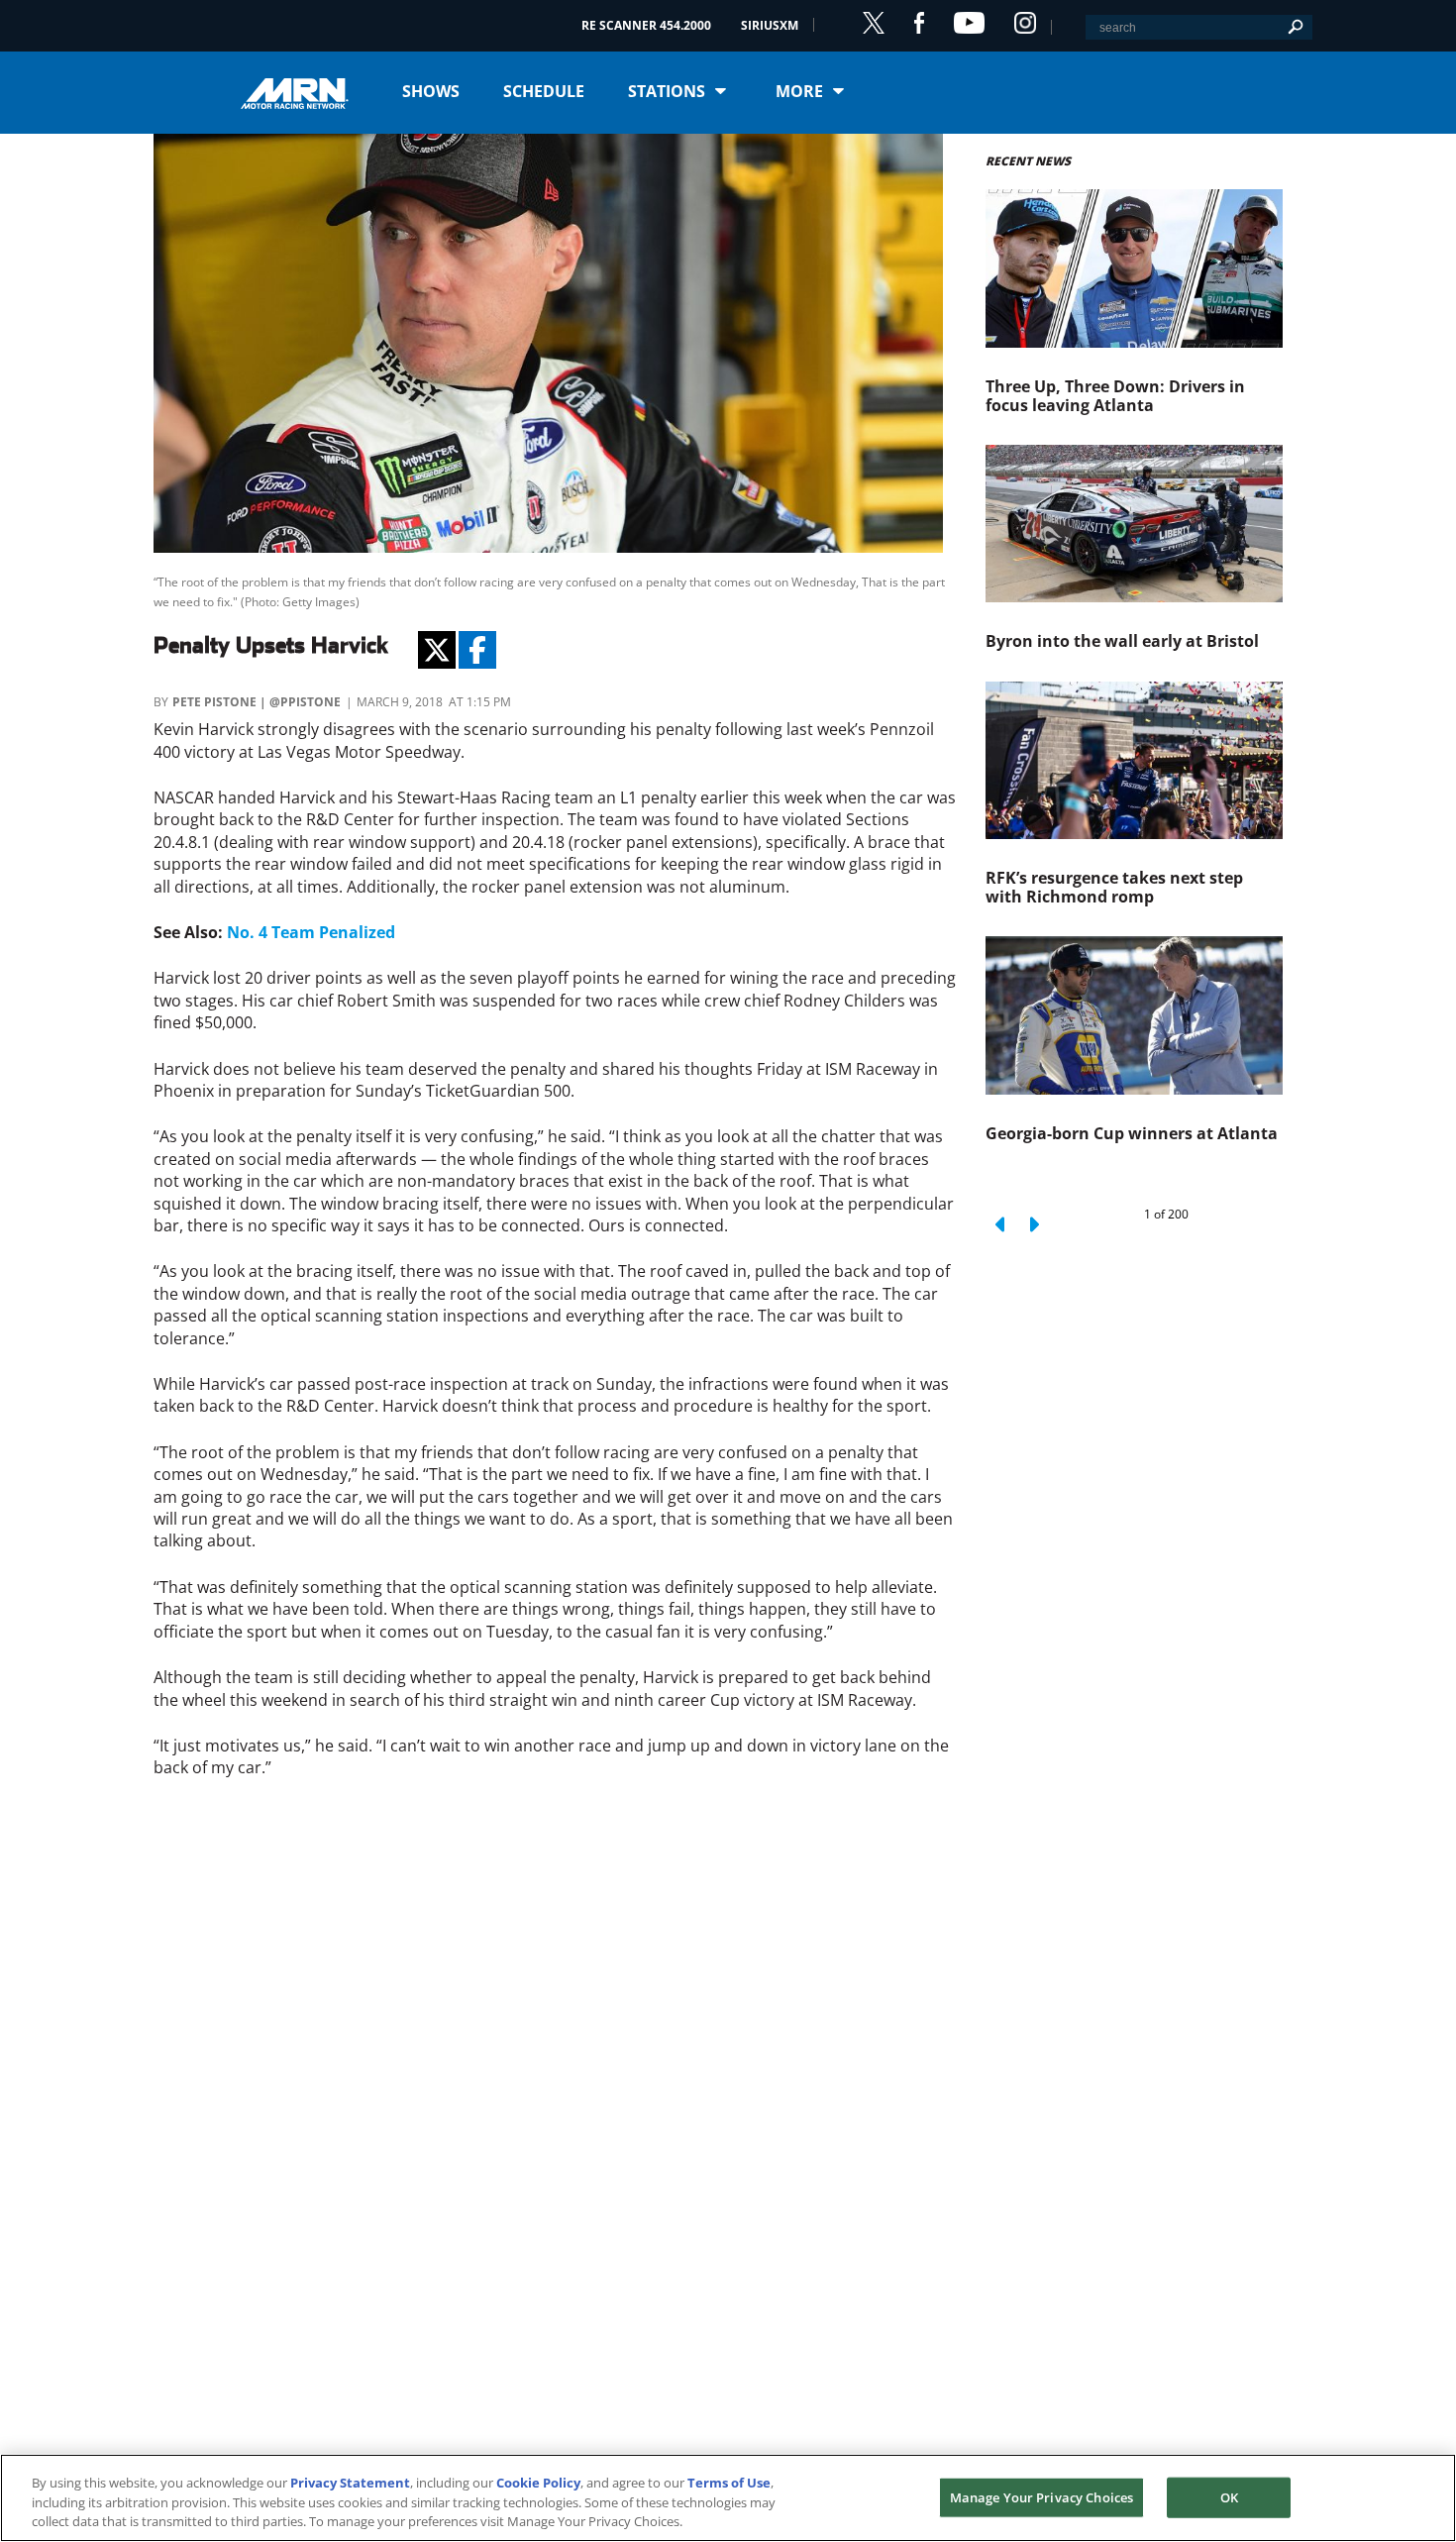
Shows (431, 91)
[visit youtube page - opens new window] (969, 23)
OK (1229, 2496)
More (799, 91)
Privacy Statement (350, 2483)
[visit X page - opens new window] (874, 23)
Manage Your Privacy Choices (1042, 2496)
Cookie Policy (538, 2483)
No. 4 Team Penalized (311, 932)
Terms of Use (729, 2483)
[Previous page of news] (1001, 1224)
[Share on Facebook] (477, 650)
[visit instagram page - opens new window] (1025, 23)
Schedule (544, 91)
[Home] (302, 91)
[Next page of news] (1033, 1224)
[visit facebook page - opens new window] (919, 23)
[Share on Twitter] (437, 650)
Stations (667, 91)
